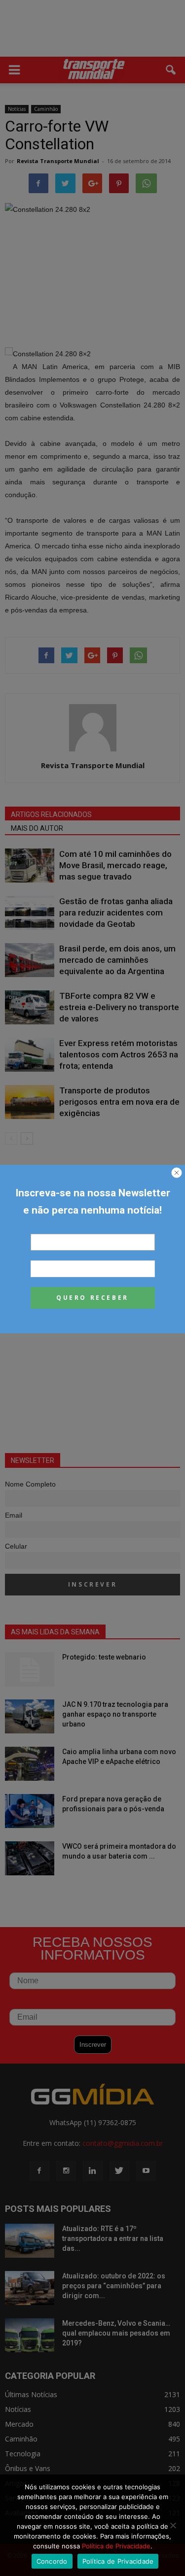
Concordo (52, 2561)
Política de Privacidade (116, 2546)
